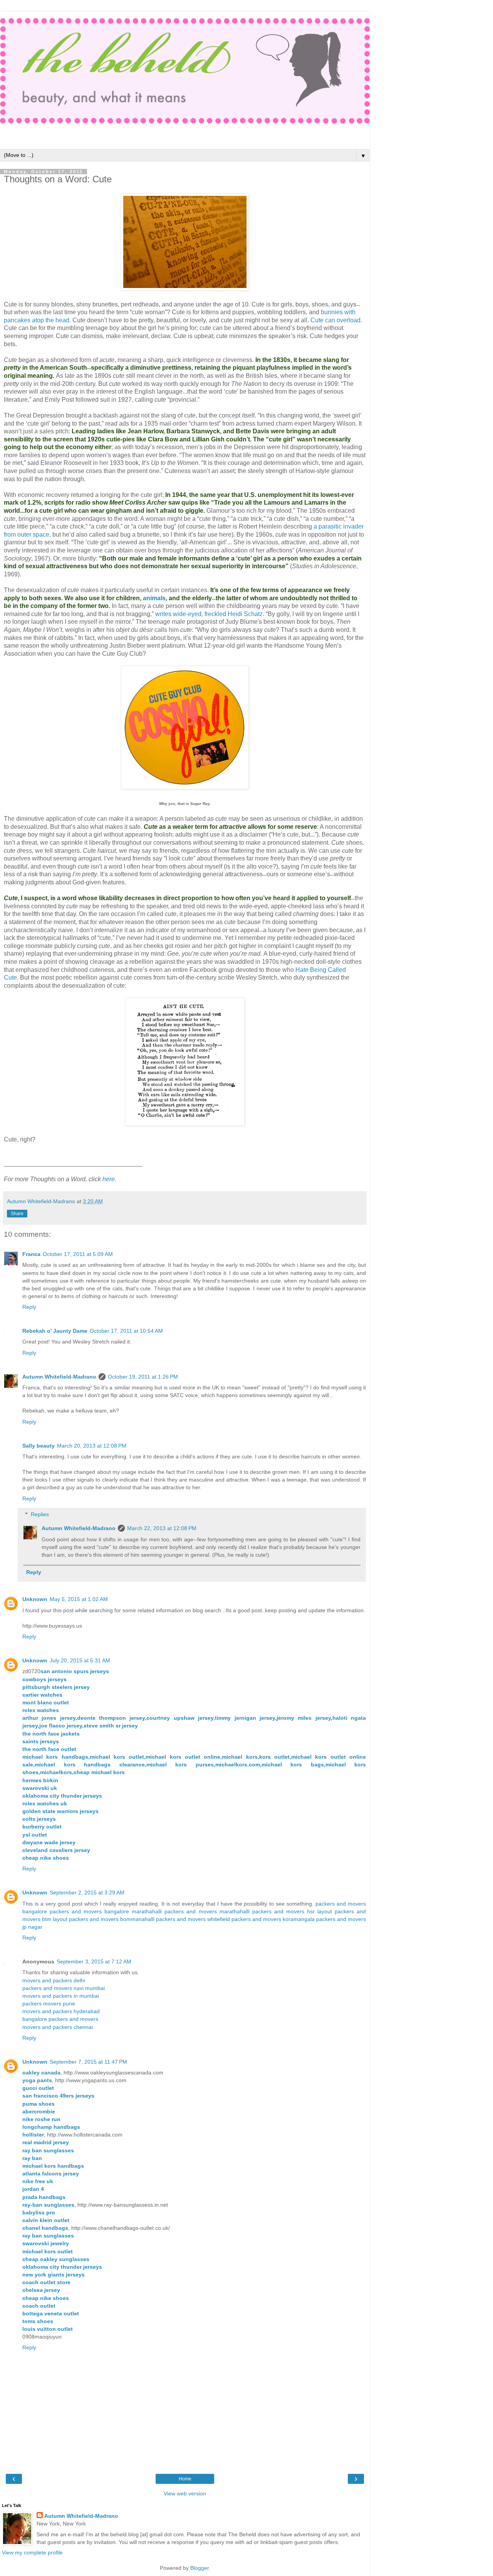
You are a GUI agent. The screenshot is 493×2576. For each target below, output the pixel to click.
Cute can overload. (336, 320)
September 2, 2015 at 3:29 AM (87, 1892)
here (109, 1179)
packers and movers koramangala (273, 1919)
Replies (40, 1514)
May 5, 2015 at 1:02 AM (79, 1599)
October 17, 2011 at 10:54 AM (126, 1331)
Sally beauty (39, 1446)
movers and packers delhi (54, 1980)
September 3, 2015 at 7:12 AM (94, 1961)
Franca (31, 1254)
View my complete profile (32, 2552)
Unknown (35, 1599)
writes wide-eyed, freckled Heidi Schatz (209, 614)
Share (17, 1214)
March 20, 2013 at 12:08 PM (92, 1446)
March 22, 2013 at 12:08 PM (162, 1528)
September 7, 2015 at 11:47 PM (88, 2062)
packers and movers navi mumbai (64, 1988)
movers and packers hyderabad (61, 2011)
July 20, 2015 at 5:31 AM (80, 1660)
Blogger (200, 2568)
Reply (29, 1307)
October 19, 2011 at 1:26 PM (143, 1377)
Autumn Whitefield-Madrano (59, 1377)
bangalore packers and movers (60, 2019)
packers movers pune (49, 2004)
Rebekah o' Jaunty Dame (55, 1331)
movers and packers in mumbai (61, 1996)
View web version (185, 2494)
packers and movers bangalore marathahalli (106, 1911)
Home (185, 2479)
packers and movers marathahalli (207, 1911)
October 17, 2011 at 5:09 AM (78, 1254)
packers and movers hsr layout (292, 1911)
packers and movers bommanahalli (112, 1919)
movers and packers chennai (58, 2027)
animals (154, 598)
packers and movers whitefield (193, 1919)
